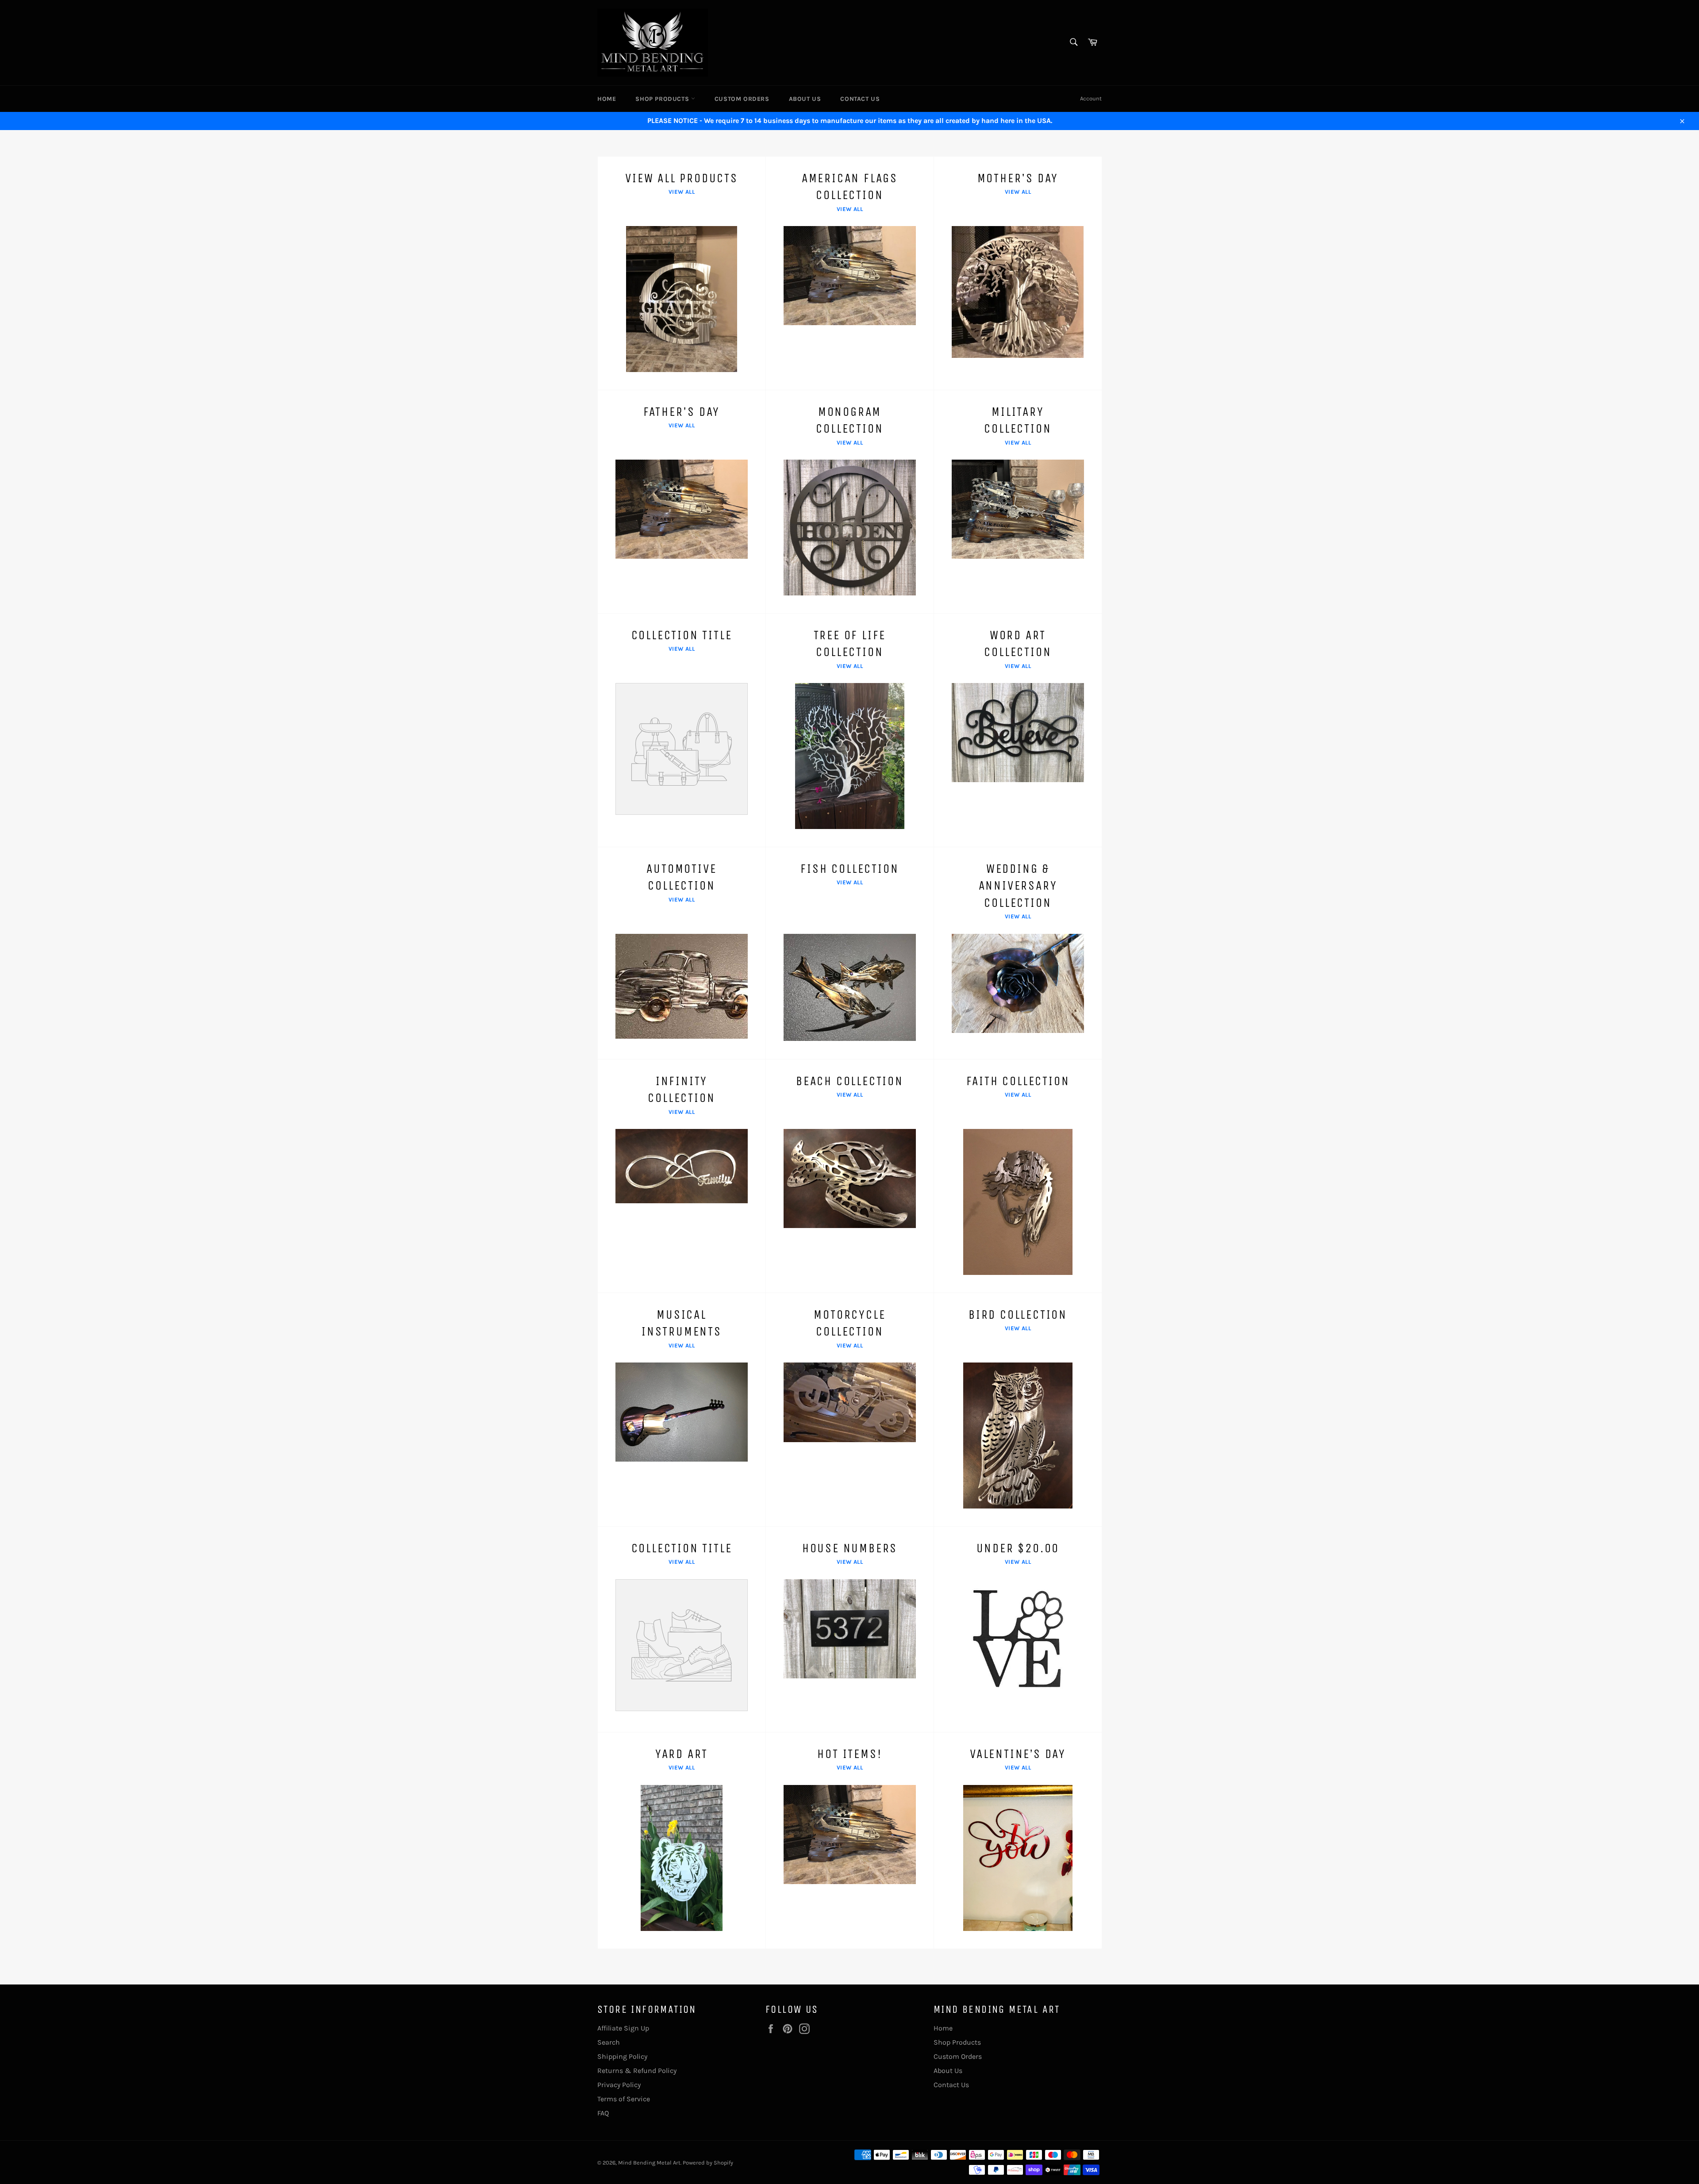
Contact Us (860, 99)
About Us (805, 99)
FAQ (603, 2113)
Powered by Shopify (708, 2163)
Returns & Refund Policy (637, 2071)
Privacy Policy (619, 2085)
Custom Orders (742, 99)
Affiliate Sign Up (623, 2028)
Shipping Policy (622, 2056)
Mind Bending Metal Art (649, 2163)
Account (1091, 98)
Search (609, 2042)
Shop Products (663, 99)
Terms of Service (624, 2099)
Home (607, 99)
